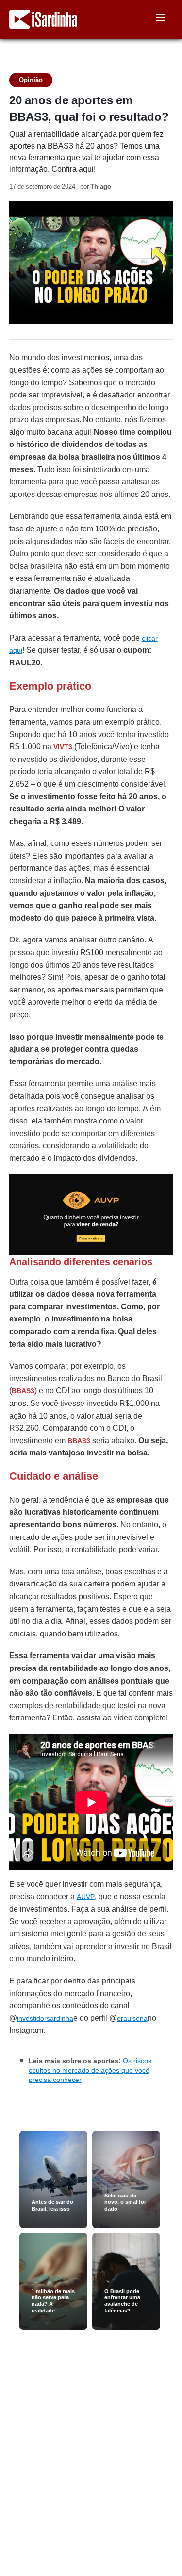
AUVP (86, 1897)
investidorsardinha (45, 2018)
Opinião (31, 80)
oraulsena (132, 2018)
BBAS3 (23, 1391)
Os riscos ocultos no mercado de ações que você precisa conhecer (90, 2070)
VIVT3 (63, 747)
